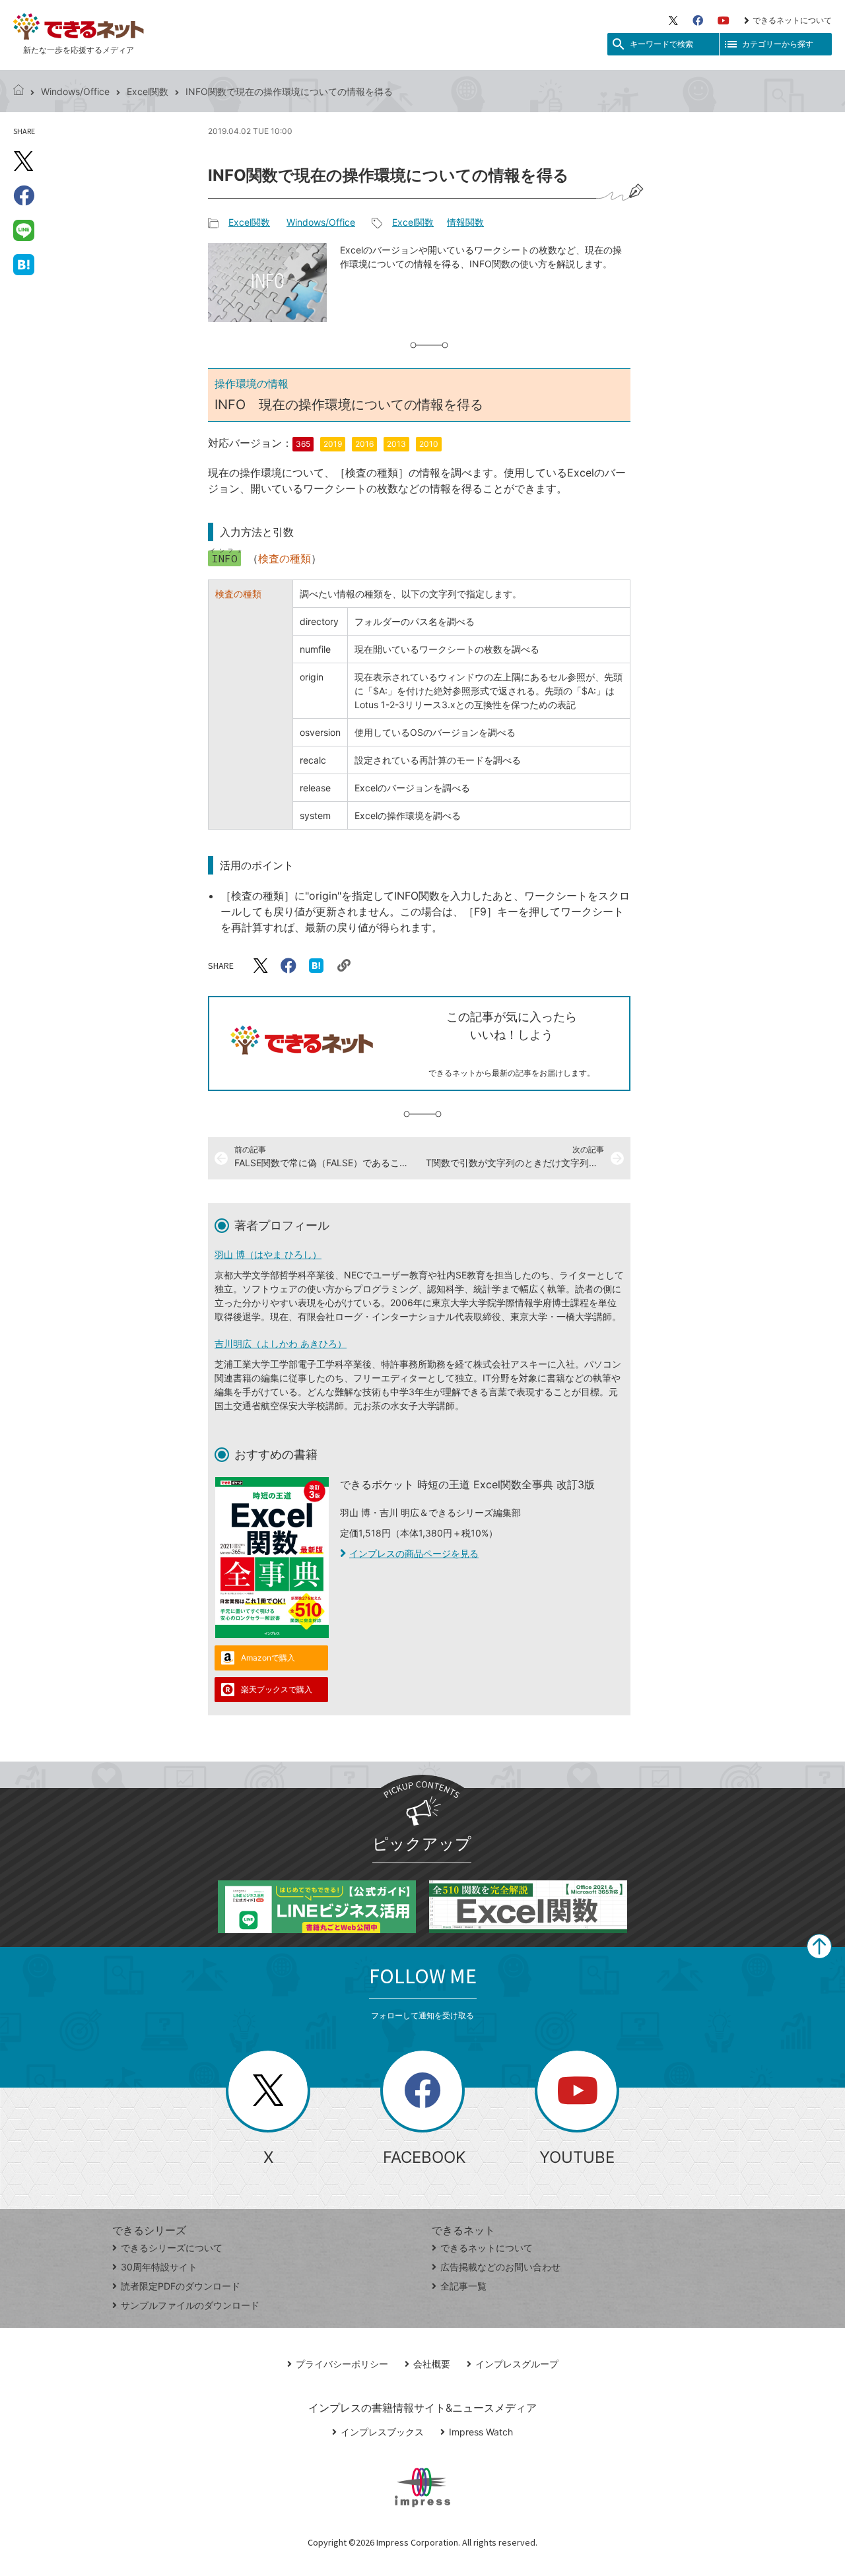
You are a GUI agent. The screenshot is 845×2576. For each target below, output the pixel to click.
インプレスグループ (517, 2364)
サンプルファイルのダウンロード (190, 2305)
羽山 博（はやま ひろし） (268, 1254)
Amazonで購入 (268, 1658)
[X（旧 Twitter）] (673, 20)
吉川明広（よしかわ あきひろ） (281, 1343)
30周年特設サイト (159, 2267)
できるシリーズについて (172, 2248)
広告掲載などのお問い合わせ (500, 2267)
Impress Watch (481, 2432)
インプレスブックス (382, 2432)
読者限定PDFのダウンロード (181, 2286)
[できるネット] (18, 91)
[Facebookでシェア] (24, 195)
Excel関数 (148, 91)
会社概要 (432, 2364)
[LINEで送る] (24, 230)
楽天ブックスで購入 (277, 1689)
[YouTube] (724, 20)
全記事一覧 (463, 2286)
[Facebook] (698, 20)
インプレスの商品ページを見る (414, 1553)
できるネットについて (792, 20)
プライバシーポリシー (342, 2364)
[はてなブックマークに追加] (24, 264)
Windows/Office (75, 91)
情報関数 (465, 222)
